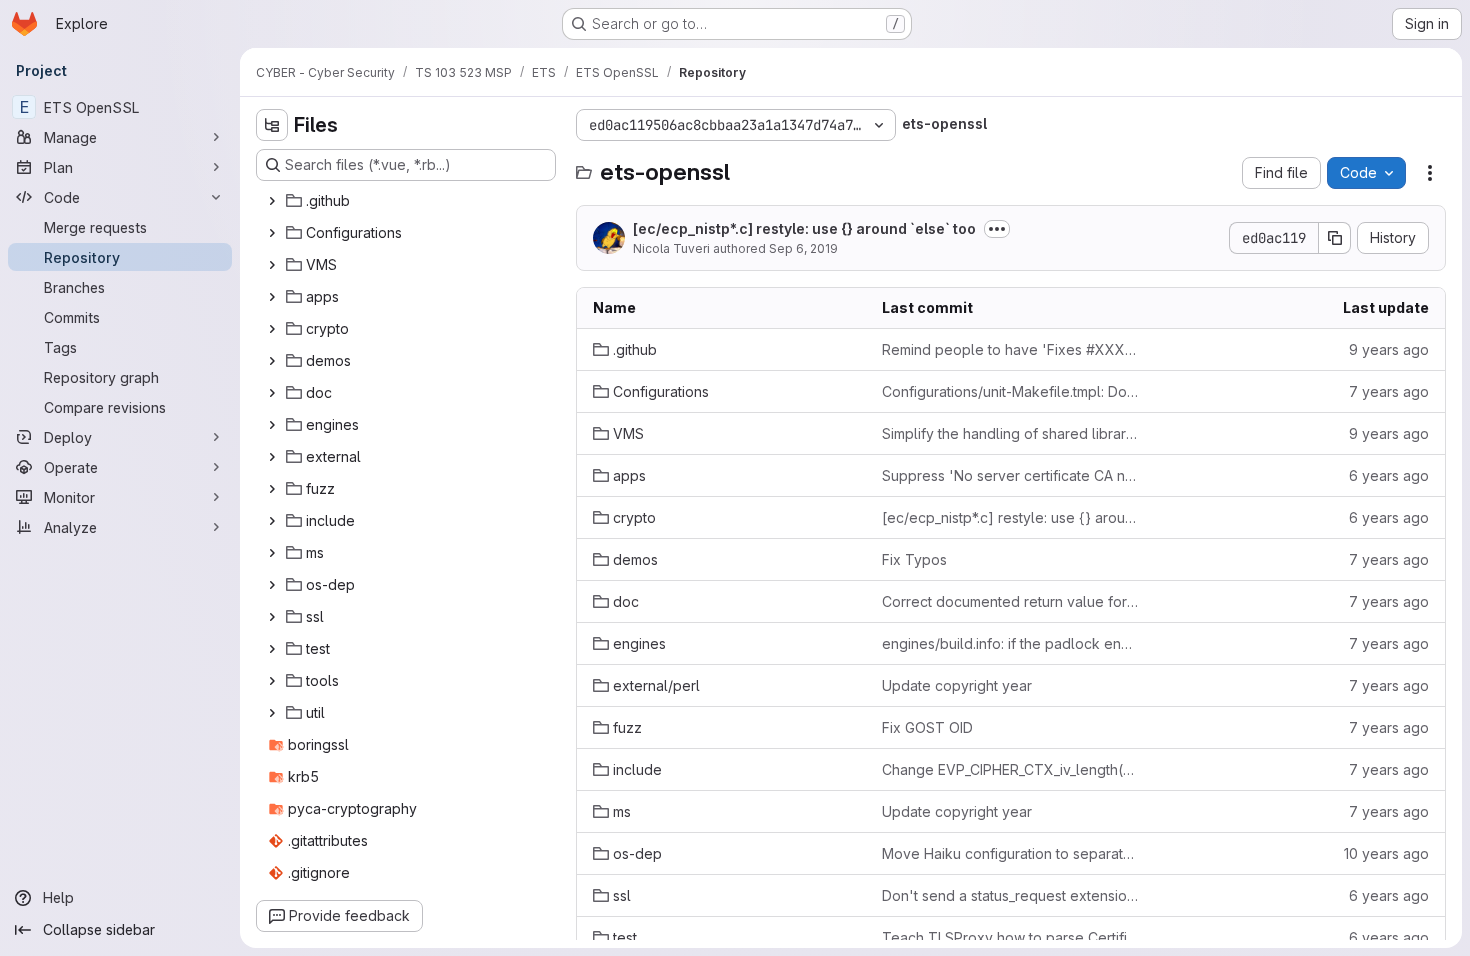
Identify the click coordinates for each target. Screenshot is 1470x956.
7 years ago (1389, 391)
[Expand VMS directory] (272, 265)
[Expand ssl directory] (272, 617)
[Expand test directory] (272, 649)
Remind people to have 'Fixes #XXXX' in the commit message (1010, 349)
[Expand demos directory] (272, 361)
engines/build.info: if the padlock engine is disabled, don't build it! (1010, 643)
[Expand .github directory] (272, 201)
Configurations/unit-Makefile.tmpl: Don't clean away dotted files (1010, 391)
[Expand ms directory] (272, 553)
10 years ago (1386, 853)
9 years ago (1389, 349)
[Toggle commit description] (997, 229)
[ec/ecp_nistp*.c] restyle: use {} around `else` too (804, 228)
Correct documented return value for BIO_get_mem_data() (1010, 601)
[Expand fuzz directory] (272, 489)
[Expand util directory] (272, 713)
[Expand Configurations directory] (272, 233)
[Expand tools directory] (272, 681)
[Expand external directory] (272, 457)
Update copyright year (957, 685)
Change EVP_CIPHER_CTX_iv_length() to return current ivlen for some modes (1010, 769)
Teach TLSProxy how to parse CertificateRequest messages (1010, 937)
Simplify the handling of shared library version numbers (1010, 433)
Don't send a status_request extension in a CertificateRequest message (1010, 895)
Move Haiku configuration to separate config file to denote (1010, 853)
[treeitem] (408, 201)
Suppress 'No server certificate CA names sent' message (1010, 475)
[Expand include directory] (272, 521)
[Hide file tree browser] (272, 125)
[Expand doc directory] (272, 393)
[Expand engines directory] (272, 425)
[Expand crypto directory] (272, 329)
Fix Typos (914, 559)
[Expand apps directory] (272, 297)
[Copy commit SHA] (1335, 238)
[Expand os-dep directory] (272, 585)
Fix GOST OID (927, 727)
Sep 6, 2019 (803, 248)
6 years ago (1389, 475)
